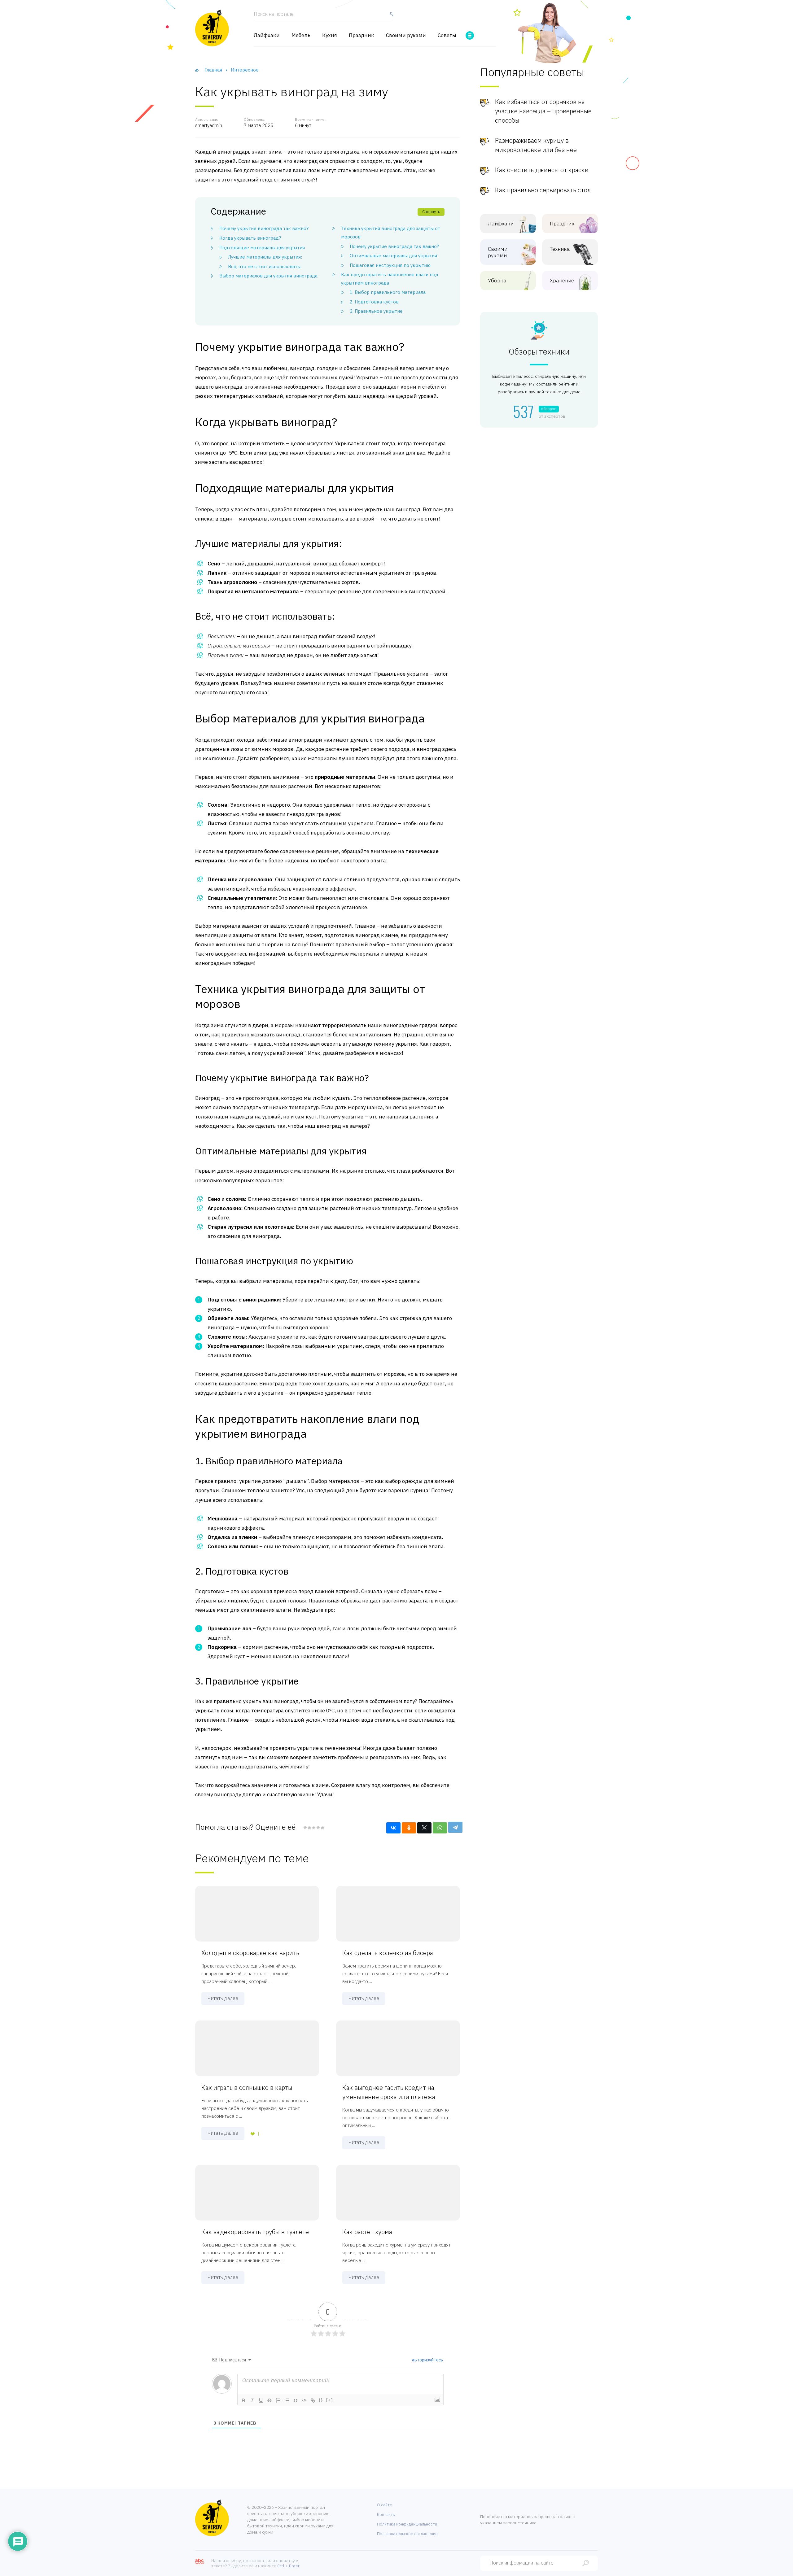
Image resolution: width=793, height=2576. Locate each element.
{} (321, 2400)
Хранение (562, 281)
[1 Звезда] (305, 1828)
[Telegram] (455, 1827)
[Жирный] (243, 2400)
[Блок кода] (304, 2400)
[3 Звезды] (313, 1828)
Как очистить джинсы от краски (542, 170)
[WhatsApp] (440, 1828)
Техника (560, 249)
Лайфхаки (267, 35)
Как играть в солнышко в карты (247, 2088)
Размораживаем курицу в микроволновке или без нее (536, 145)
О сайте (385, 2505)
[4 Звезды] (318, 1828)
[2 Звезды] (309, 1828)
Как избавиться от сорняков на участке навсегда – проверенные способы (543, 111)
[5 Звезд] (322, 1828)
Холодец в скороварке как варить (250, 1953)
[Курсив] (252, 2400)
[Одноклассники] (409, 1828)
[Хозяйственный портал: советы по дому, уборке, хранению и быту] (212, 28)
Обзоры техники (539, 352)
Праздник (361, 35)
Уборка (497, 281)
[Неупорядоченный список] (287, 2400)
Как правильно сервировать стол (543, 190)
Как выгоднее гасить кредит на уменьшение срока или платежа (389, 2092)
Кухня (330, 35)
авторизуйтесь (427, 2360)
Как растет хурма (367, 2232)
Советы (447, 35)
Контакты (386, 2515)
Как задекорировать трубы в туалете (255, 2232)
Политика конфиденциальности (407, 2524)
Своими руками (406, 35)
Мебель (301, 35)
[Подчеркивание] (261, 2400)
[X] (424, 1828)
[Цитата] (296, 2400)
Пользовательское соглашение (407, 2534)
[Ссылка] (313, 2400)
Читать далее (223, 1998)
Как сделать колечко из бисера (388, 1953)
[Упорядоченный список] (278, 2400)
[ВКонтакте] (393, 1828)
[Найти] (390, 17)
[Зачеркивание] (269, 2400)
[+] (330, 2400)
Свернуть (431, 212)
